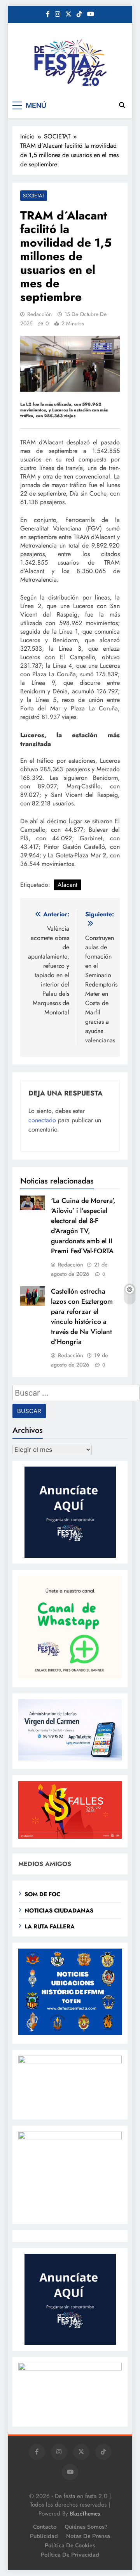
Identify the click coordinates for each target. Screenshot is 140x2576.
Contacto (45, 2527)
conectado (42, 1120)
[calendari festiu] (70, 2368)
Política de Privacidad (70, 2555)
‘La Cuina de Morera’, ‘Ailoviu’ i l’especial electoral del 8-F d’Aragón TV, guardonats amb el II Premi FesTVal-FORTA (83, 1226)
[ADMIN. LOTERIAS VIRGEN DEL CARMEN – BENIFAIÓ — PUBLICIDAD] (70, 1758)
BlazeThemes (85, 2514)
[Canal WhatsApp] (70, 1677)
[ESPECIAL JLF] (70, 2033)
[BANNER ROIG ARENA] (70, 2137)
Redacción (39, 314)
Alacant (67, 885)
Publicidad (44, 2536)
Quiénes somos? (86, 2527)
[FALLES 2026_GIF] (70, 1837)
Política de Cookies (70, 2545)
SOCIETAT (34, 196)
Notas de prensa (88, 2536)
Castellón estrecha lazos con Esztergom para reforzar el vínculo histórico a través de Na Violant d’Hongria (82, 1317)
